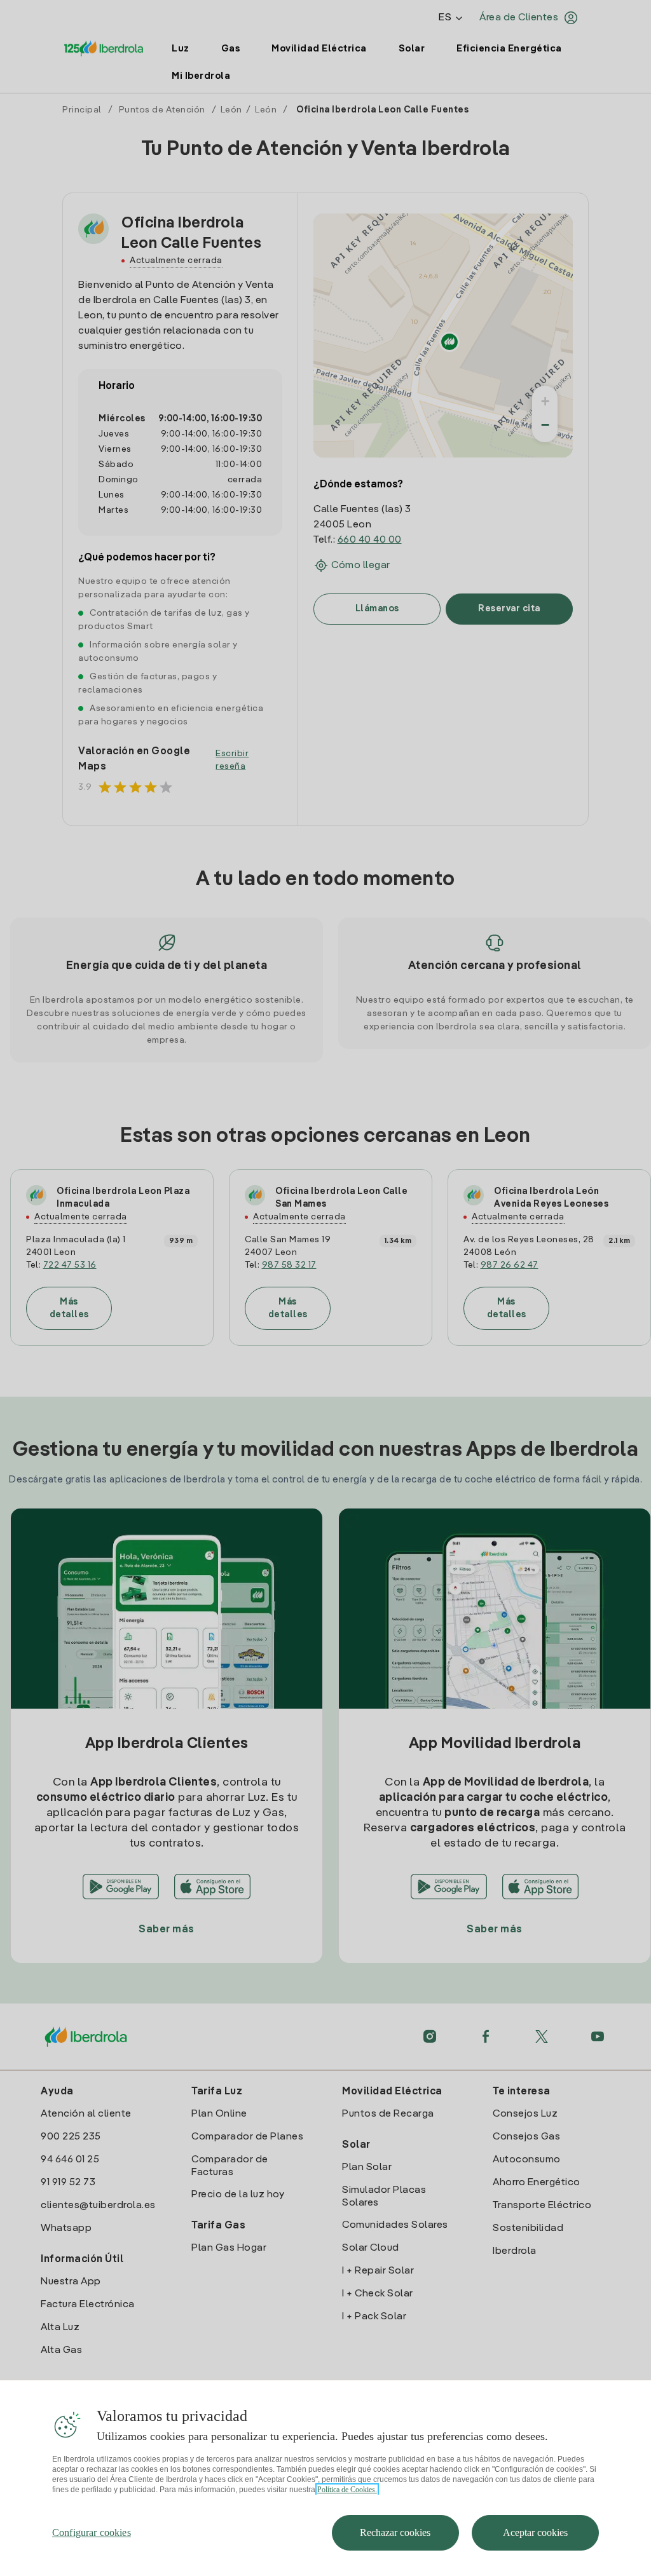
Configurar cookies (92, 2532)
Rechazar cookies (395, 2532)
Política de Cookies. (347, 2490)
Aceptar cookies (535, 2532)
